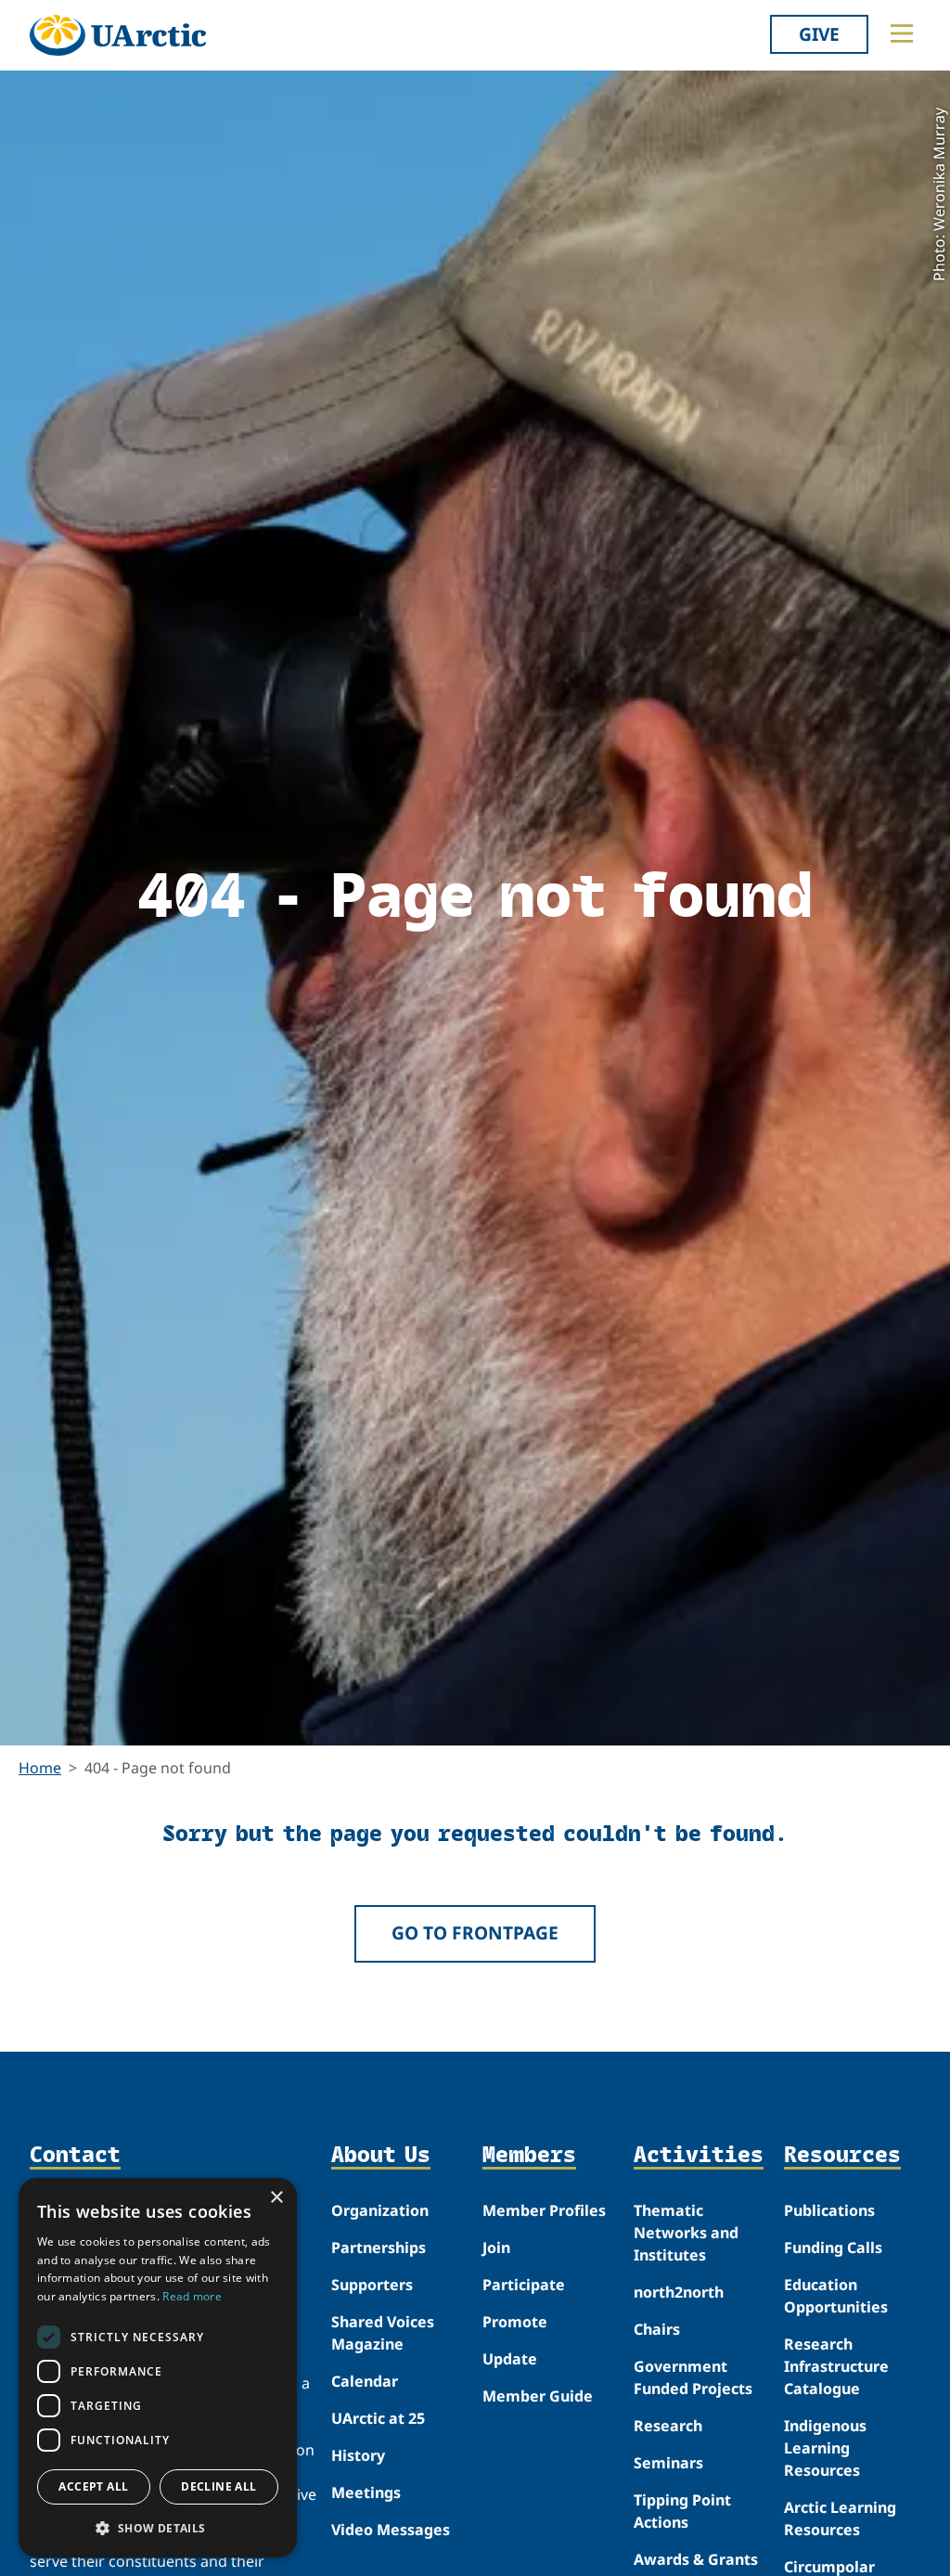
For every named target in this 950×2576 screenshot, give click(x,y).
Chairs (657, 2329)
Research (668, 2426)
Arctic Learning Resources (840, 2518)
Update (510, 2359)
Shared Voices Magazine (383, 2333)
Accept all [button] (93, 2486)
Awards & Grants (696, 2559)
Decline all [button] (218, 2486)
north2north (679, 2292)
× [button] (276, 2198)
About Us (381, 2155)
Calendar (365, 2381)
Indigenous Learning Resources (825, 2448)
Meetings (366, 2492)
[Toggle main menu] (902, 33)
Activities (699, 2155)
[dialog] (158, 2368)
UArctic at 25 (378, 2418)
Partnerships (379, 2248)
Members (529, 2155)
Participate (524, 2285)
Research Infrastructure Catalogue (836, 2366)
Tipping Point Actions (682, 2511)
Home (40, 1768)
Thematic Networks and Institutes (686, 2233)
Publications (829, 2210)
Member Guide (538, 2396)
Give (819, 34)
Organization (380, 2210)
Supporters (372, 2285)
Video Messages (391, 2530)
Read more (192, 2296)
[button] (158, 2528)
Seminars (668, 2463)
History (358, 2455)
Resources (842, 2155)
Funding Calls (833, 2248)
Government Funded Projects (693, 2377)
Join (496, 2248)
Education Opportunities (836, 2296)
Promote (515, 2322)
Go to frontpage (475, 1932)
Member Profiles (544, 2210)
